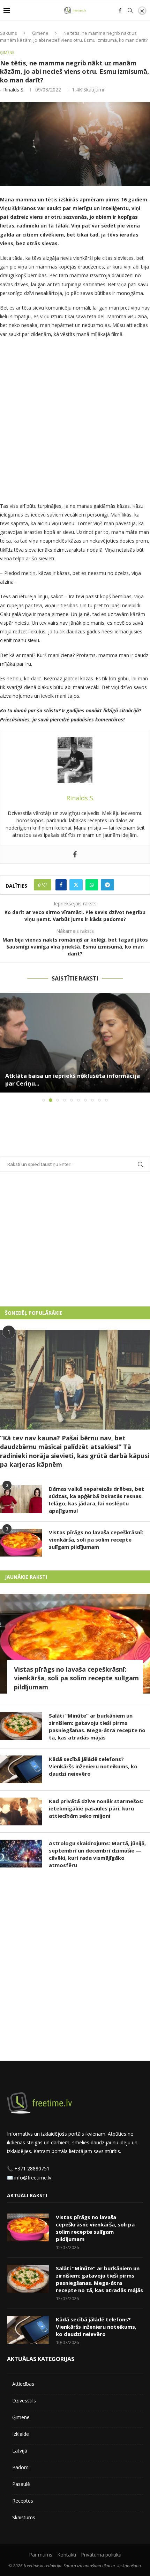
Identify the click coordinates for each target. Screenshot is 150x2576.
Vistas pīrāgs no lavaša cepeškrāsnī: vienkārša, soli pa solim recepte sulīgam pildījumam (96, 1539)
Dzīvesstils (24, 2401)
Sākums (9, 33)
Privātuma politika (101, 2555)
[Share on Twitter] (76, 885)
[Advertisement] (75, 422)
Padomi (21, 2467)
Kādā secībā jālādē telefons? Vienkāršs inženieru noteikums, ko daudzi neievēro (93, 1766)
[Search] (130, 10)
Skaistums (24, 2517)
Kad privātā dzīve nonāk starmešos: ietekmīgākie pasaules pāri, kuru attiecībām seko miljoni (96, 1808)
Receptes (23, 2501)
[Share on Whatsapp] (92, 885)
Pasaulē (21, 2484)
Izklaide (21, 2434)
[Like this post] (45, 885)
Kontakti (67, 2555)
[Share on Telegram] (107, 885)
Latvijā (20, 2451)
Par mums (41, 2555)
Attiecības (23, 2384)
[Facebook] (120, 10)
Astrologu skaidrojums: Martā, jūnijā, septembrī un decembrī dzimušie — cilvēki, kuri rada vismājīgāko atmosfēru (97, 1854)
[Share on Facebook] (61, 885)
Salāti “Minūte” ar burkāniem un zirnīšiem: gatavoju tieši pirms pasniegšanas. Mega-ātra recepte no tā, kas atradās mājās (97, 1726)
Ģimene (40, 33)
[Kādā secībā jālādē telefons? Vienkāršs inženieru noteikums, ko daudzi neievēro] (21, 1769)
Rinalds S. (14, 90)
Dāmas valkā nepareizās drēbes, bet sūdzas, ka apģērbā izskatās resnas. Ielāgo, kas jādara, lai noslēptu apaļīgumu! (96, 1500)
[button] (6, 1047)
